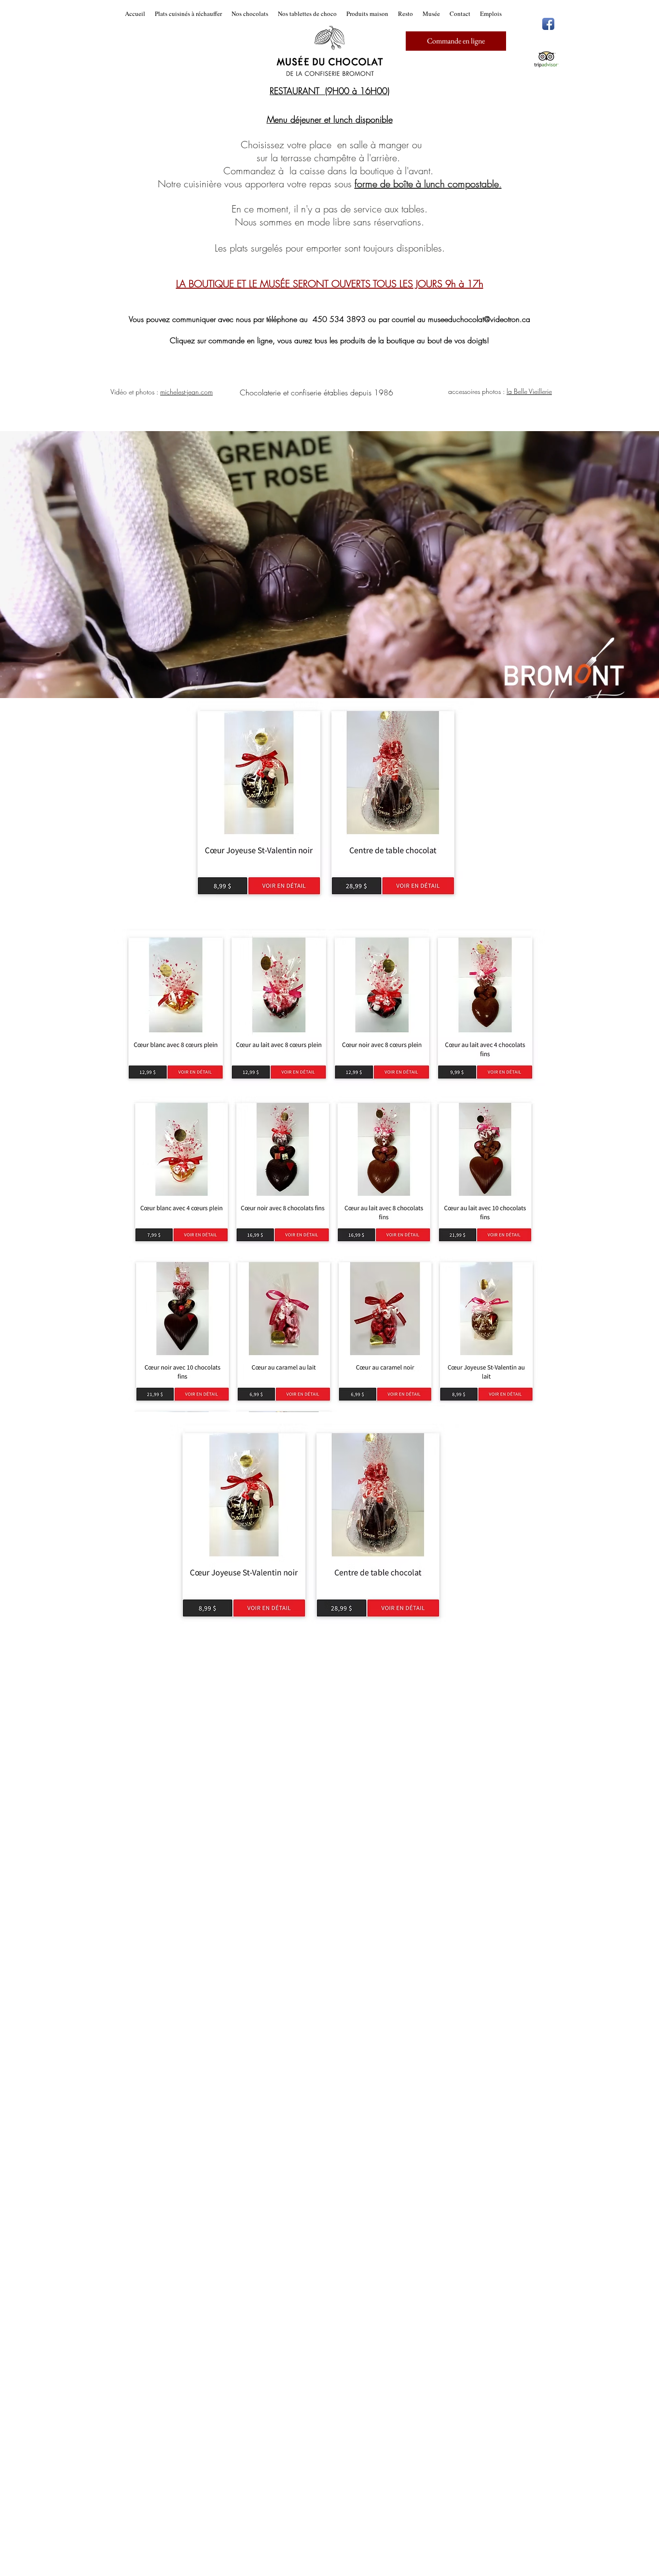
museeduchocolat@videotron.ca (479, 319)
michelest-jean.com (186, 392)
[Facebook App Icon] (548, 24)
